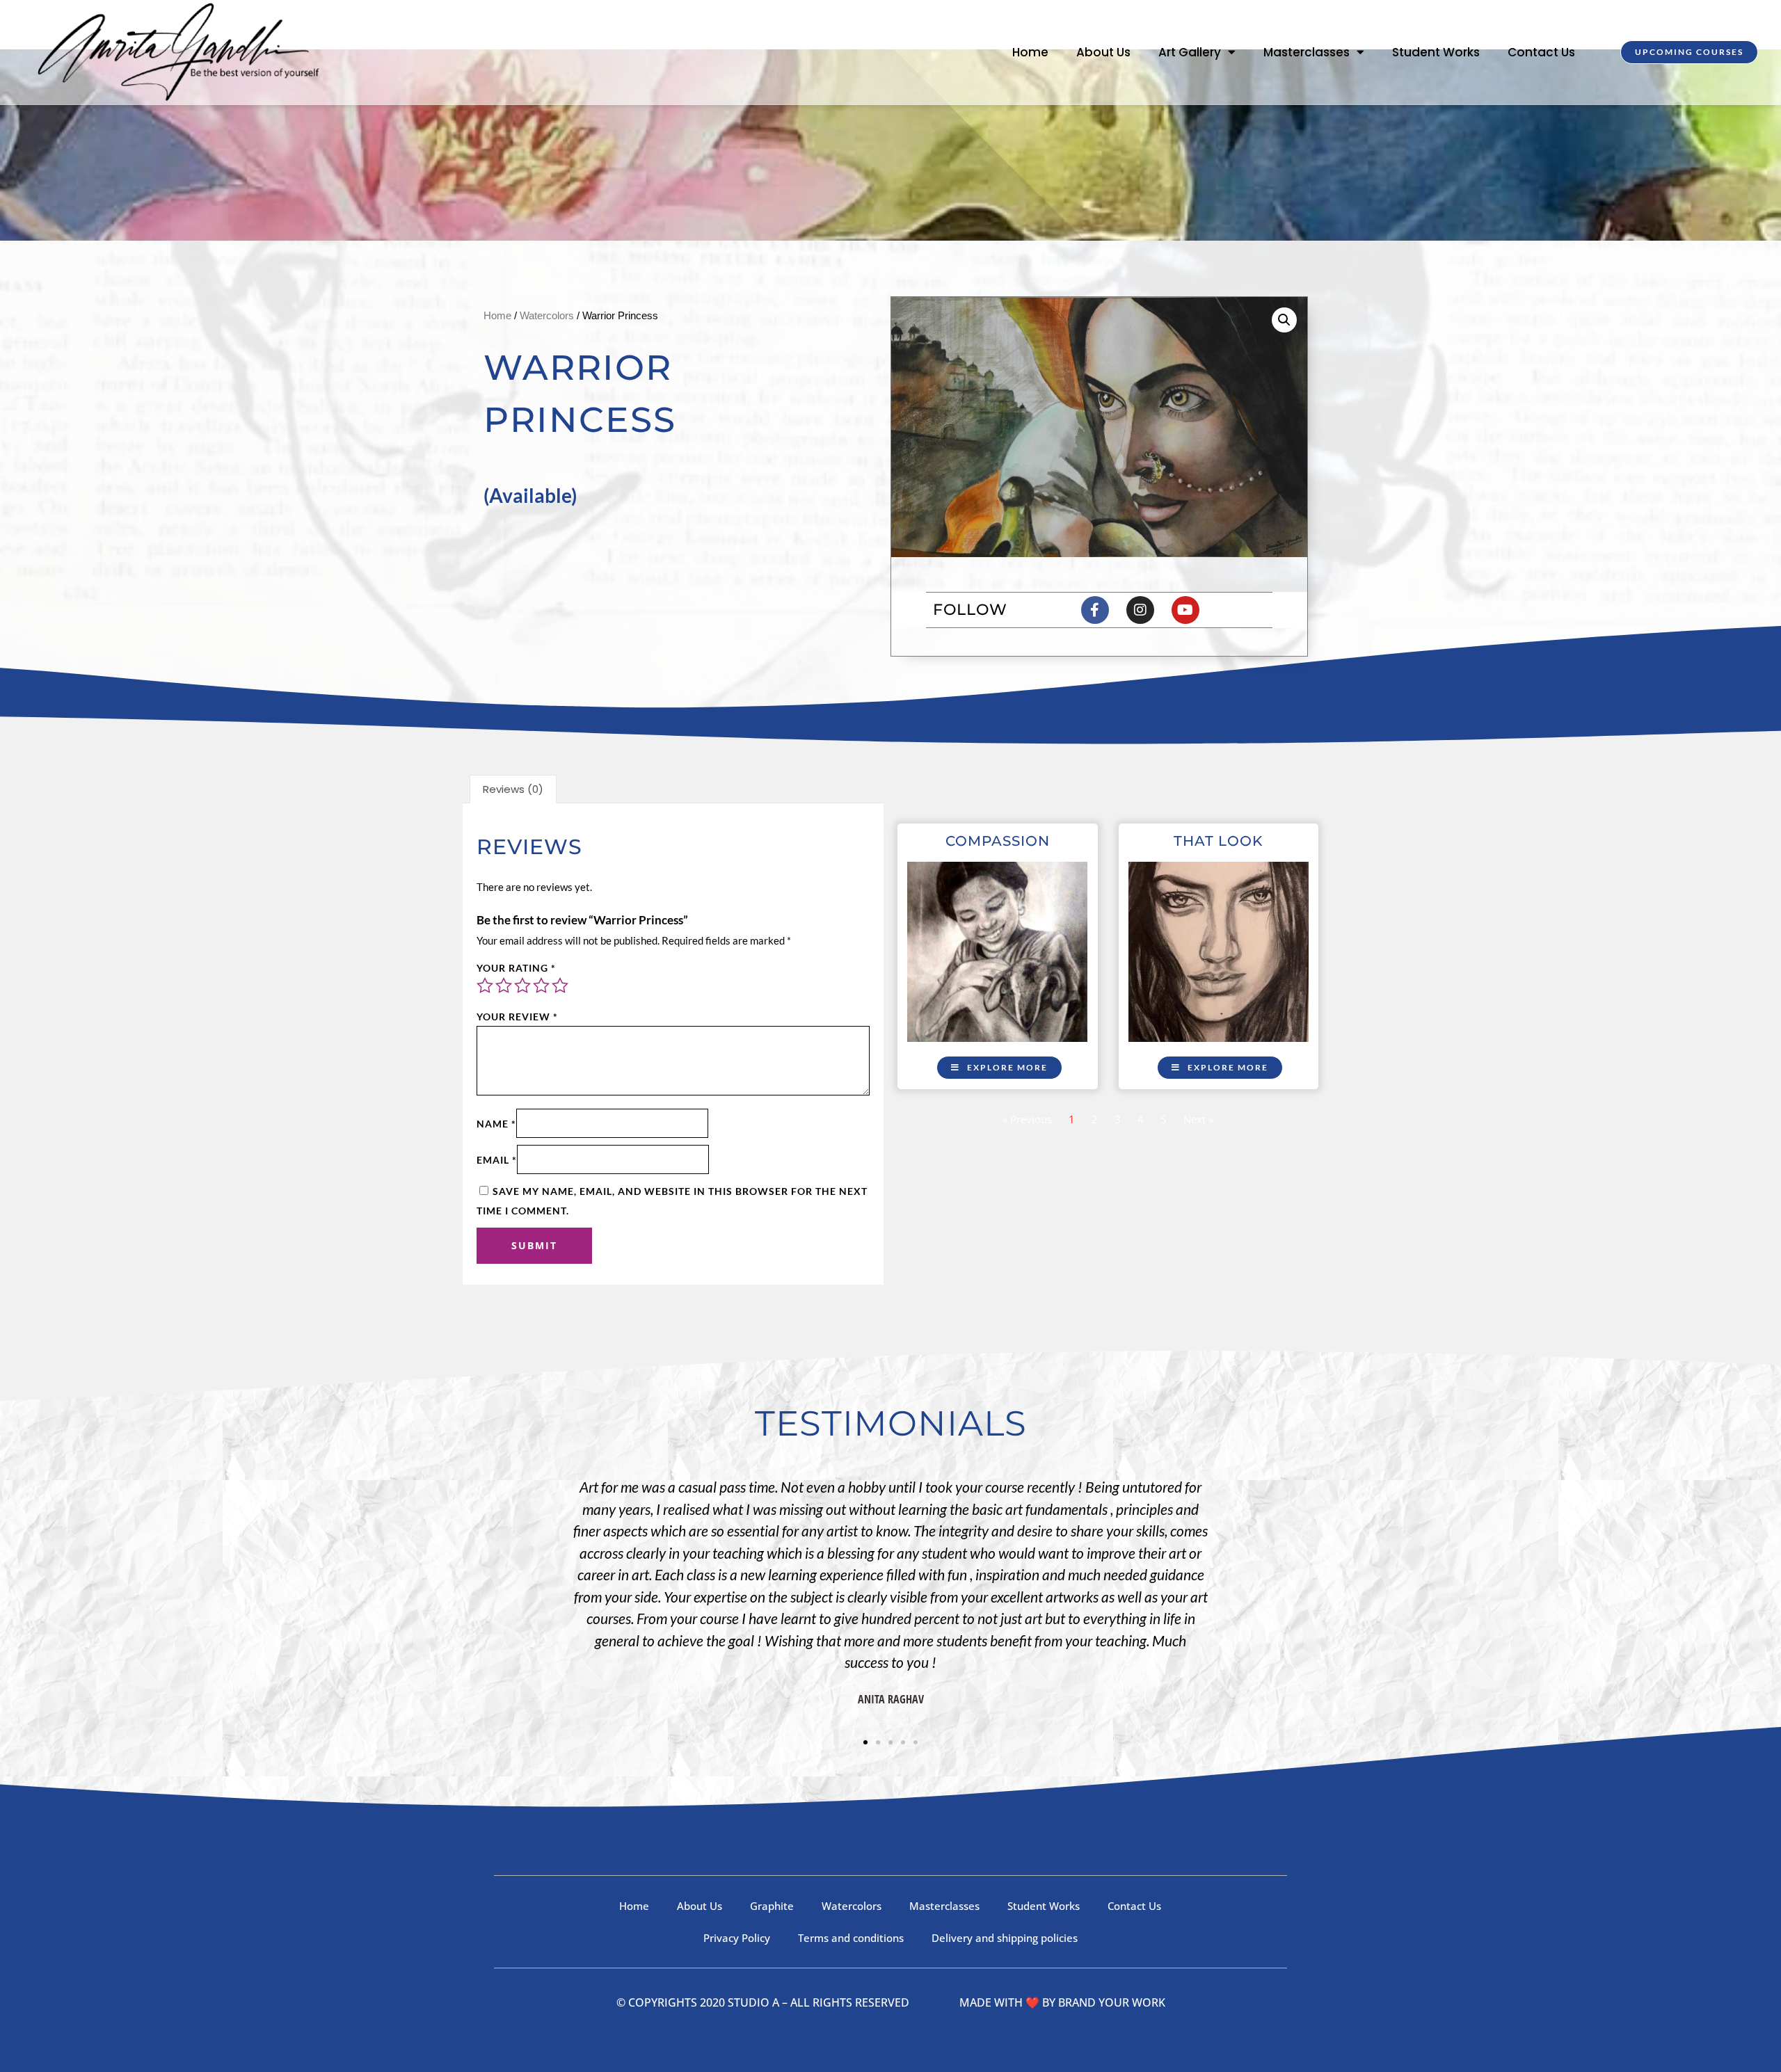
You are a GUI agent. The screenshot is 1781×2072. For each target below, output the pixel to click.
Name (496, 1124)
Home (1030, 52)
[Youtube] (1185, 610)
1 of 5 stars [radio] (485, 986)
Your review (517, 1017)
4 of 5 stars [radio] (541, 986)
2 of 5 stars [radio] (504, 986)
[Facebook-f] (1095, 610)
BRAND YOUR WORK (1112, 2002)
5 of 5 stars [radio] (560, 986)
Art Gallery (1190, 52)
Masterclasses (1307, 52)
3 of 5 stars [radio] (522, 986)
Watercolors (547, 315)
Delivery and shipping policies (1005, 1938)
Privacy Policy (737, 1938)
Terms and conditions (851, 1938)
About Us (1103, 52)
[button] (1284, 320)
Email (497, 1160)
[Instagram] (1140, 610)
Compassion (998, 841)
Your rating (516, 968)
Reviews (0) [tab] (513, 789)
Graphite (772, 1906)
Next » (1198, 1119)
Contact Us (1541, 52)
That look (1218, 841)
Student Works (1436, 52)
